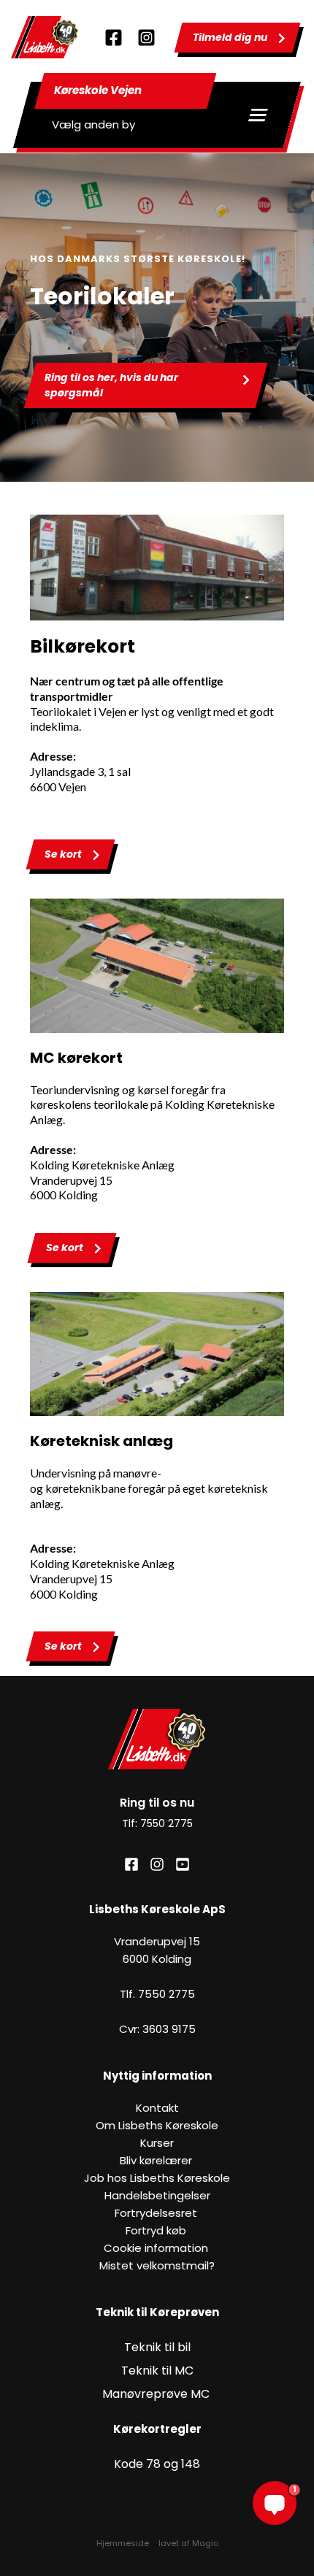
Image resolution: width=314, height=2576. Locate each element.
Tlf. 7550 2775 (157, 1994)
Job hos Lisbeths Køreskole (157, 2178)
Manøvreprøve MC (157, 2394)
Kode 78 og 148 (157, 2464)
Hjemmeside (123, 2543)
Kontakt (157, 2108)
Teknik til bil (157, 2347)
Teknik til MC (157, 2371)
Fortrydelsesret (157, 2213)
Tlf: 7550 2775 (157, 1823)
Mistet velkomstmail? (157, 2265)
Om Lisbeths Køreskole (157, 2125)
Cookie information (157, 2248)
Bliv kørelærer (157, 2160)
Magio (205, 2543)
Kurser (157, 2143)
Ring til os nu (157, 1803)
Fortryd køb (157, 2230)
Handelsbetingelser (157, 2195)
